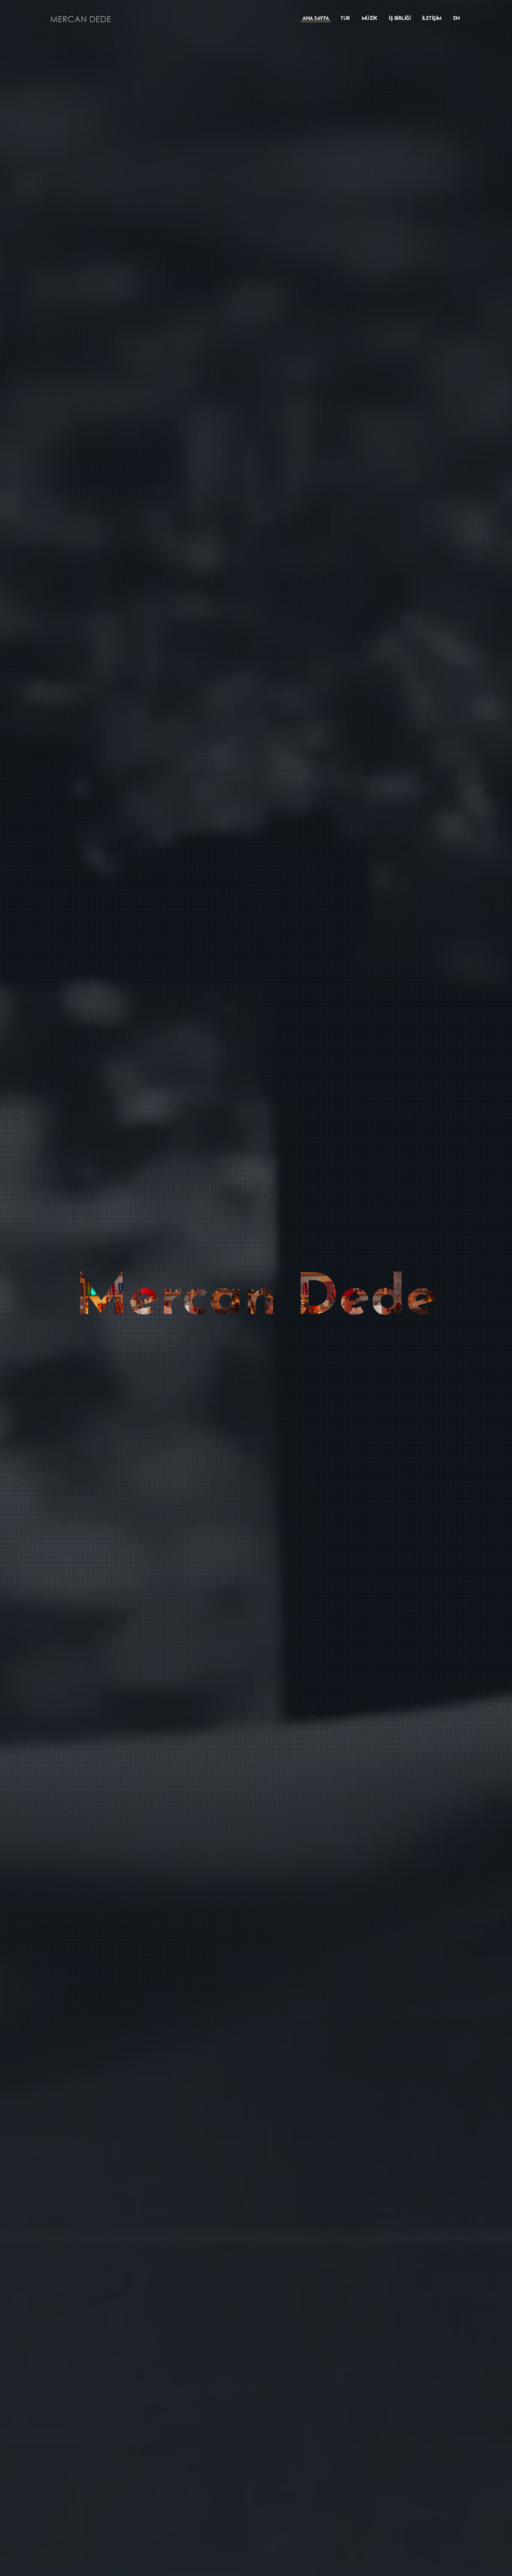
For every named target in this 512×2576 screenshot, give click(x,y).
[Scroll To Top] (499, 2568)
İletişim (432, 19)
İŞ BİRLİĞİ (400, 19)
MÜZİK (370, 19)
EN (457, 19)
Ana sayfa (316, 19)
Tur (345, 19)
